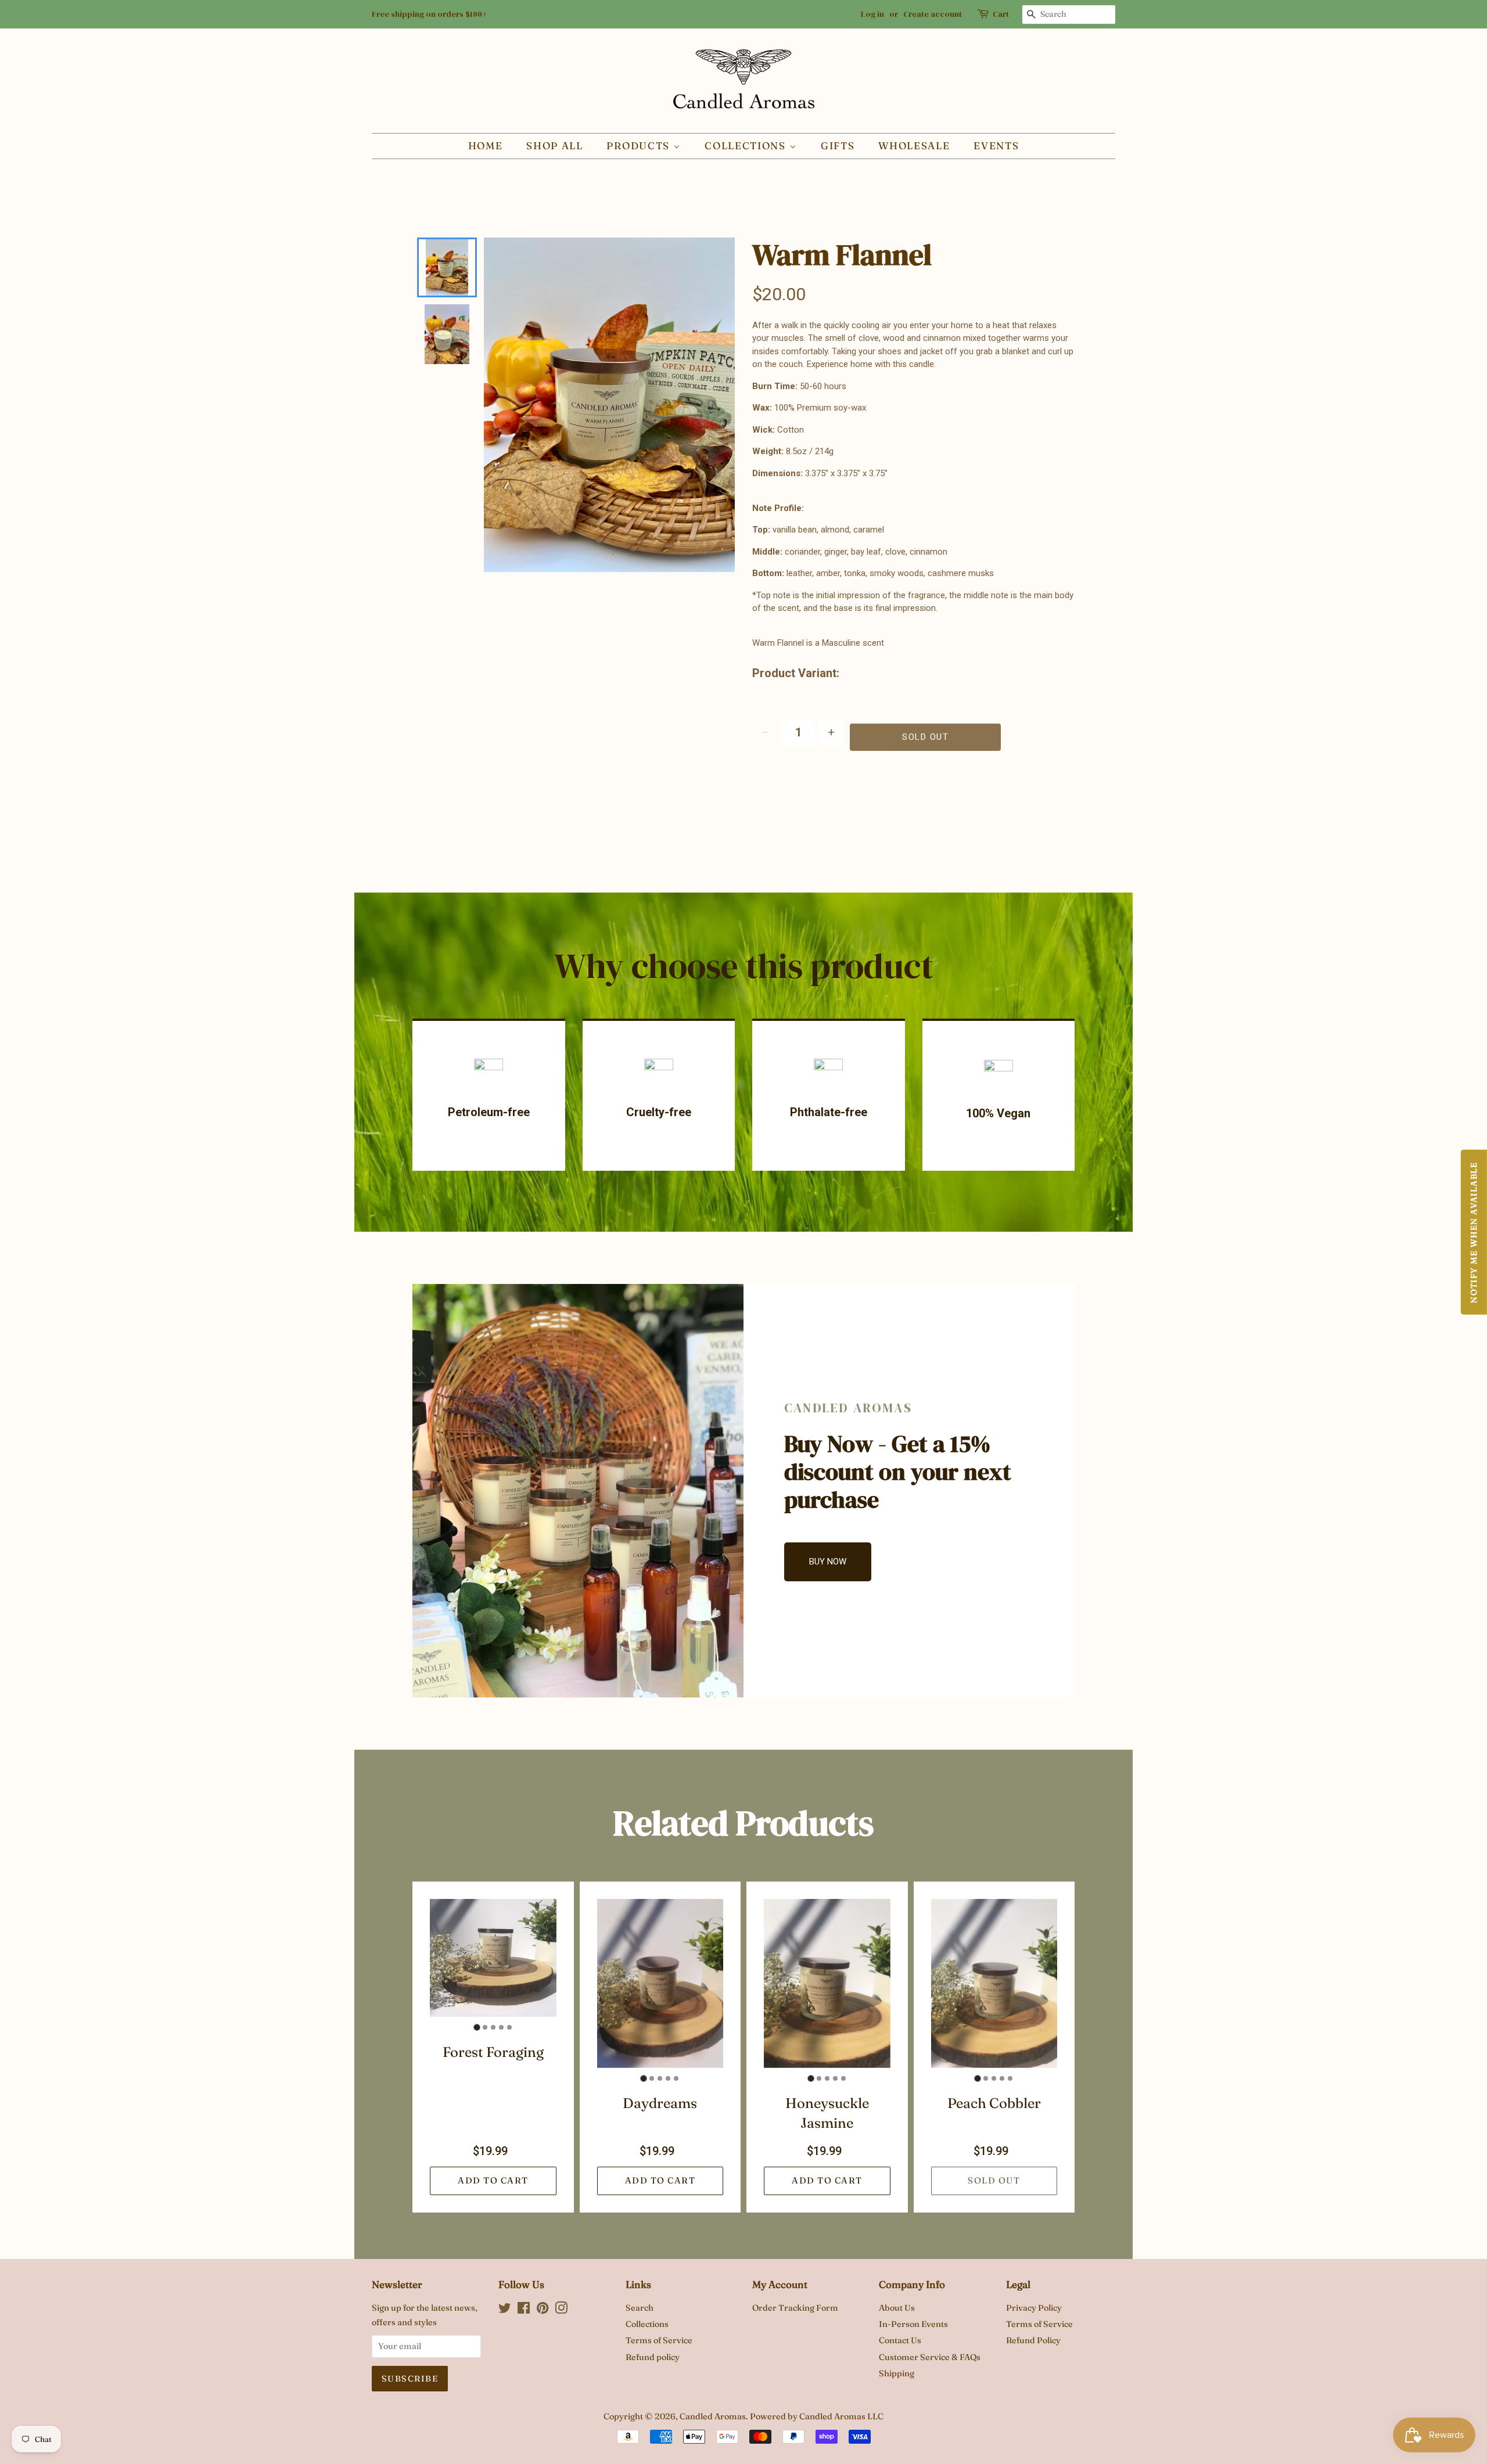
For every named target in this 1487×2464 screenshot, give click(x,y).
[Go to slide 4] (501, 2027)
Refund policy (653, 2357)
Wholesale (914, 145)
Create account (933, 14)
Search (640, 2308)
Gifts (838, 145)
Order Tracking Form (795, 2308)
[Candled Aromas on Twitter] (505, 2310)
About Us (897, 2308)
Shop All (555, 145)
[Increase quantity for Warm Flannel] (831, 733)
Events (996, 145)
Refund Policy (1033, 2340)
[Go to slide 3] (493, 2027)
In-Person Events (913, 2324)
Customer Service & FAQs (930, 2357)
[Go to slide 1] (477, 2027)
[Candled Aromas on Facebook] (524, 2310)
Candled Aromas (713, 2416)
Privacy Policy (1034, 2308)
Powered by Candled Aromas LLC (817, 2416)
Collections (747, 145)
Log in (872, 14)
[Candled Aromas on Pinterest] (543, 2310)
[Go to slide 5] (509, 2027)
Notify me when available (1474, 1232)
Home (486, 145)
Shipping (897, 2373)
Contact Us (900, 2340)
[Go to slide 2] (485, 2027)
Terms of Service (659, 2340)
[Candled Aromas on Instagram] (561, 2310)
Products (640, 145)
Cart (1001, 14)
